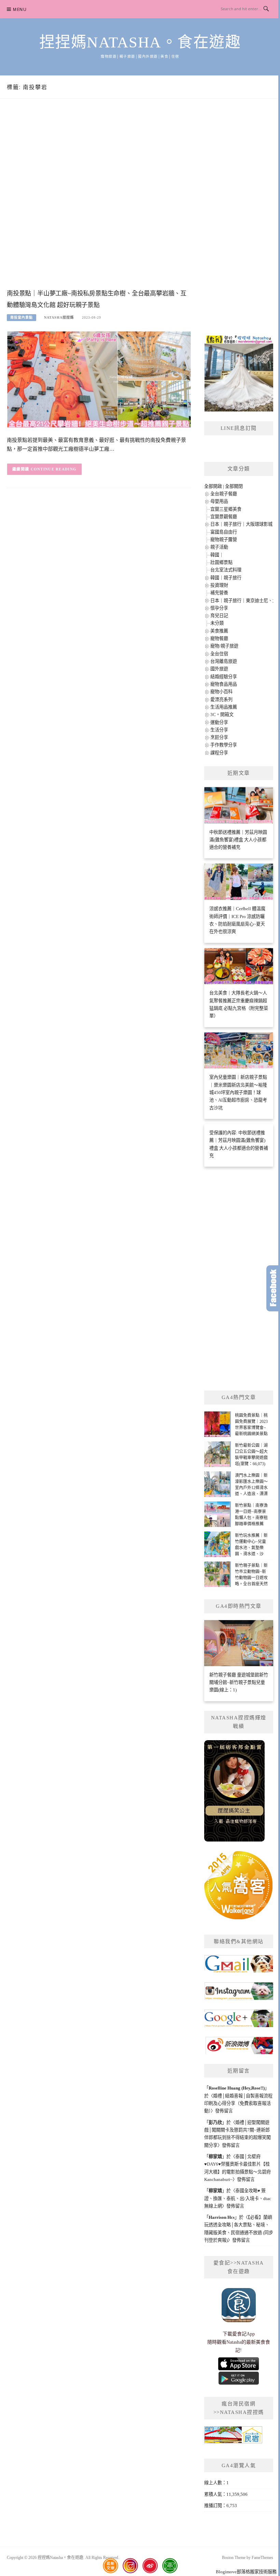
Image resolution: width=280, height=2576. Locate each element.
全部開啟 (213, 486)
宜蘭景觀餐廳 (224, 517)
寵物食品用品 (224, 684)
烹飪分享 (219, 737)
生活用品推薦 (224, 707)
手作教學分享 (224, 745)
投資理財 (219, 585)
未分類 (217, 623)
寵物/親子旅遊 (224, 646)
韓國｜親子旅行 (226, 578)
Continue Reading (54, 469)
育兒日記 (219, 616)
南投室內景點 (22, 317)
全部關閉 (234, 486)
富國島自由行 (224, 532)
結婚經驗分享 (224, 677)
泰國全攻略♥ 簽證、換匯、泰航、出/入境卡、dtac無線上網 (238, 2198)
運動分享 (219, 722)
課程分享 (219, 753)
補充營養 (219, 593)
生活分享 (219, 730)
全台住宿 (219, 654)
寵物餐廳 (219, 638)
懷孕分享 (219, 608)
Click (273, 1288)
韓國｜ (217, 555)
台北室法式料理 (226, 570)
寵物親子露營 (224, 540)
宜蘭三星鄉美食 (226, 509)
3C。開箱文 (222, 715)
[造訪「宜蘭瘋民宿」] (233, 2437)
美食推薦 (219, 631)
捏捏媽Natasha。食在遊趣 (140, 42)
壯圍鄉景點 (221, 562)
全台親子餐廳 (224, 494)
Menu (20, 9)
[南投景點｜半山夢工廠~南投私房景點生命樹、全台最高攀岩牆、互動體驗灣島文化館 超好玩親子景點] (99, 379)
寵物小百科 (221, 692)
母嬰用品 (219, 501)
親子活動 (219, 547)
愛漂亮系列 (221, 700)
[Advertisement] (99, 201)
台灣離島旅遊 (224, 661)
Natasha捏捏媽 (59, 317)
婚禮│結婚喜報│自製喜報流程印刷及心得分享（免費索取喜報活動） (238, 2104)
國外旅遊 (219, 669)
